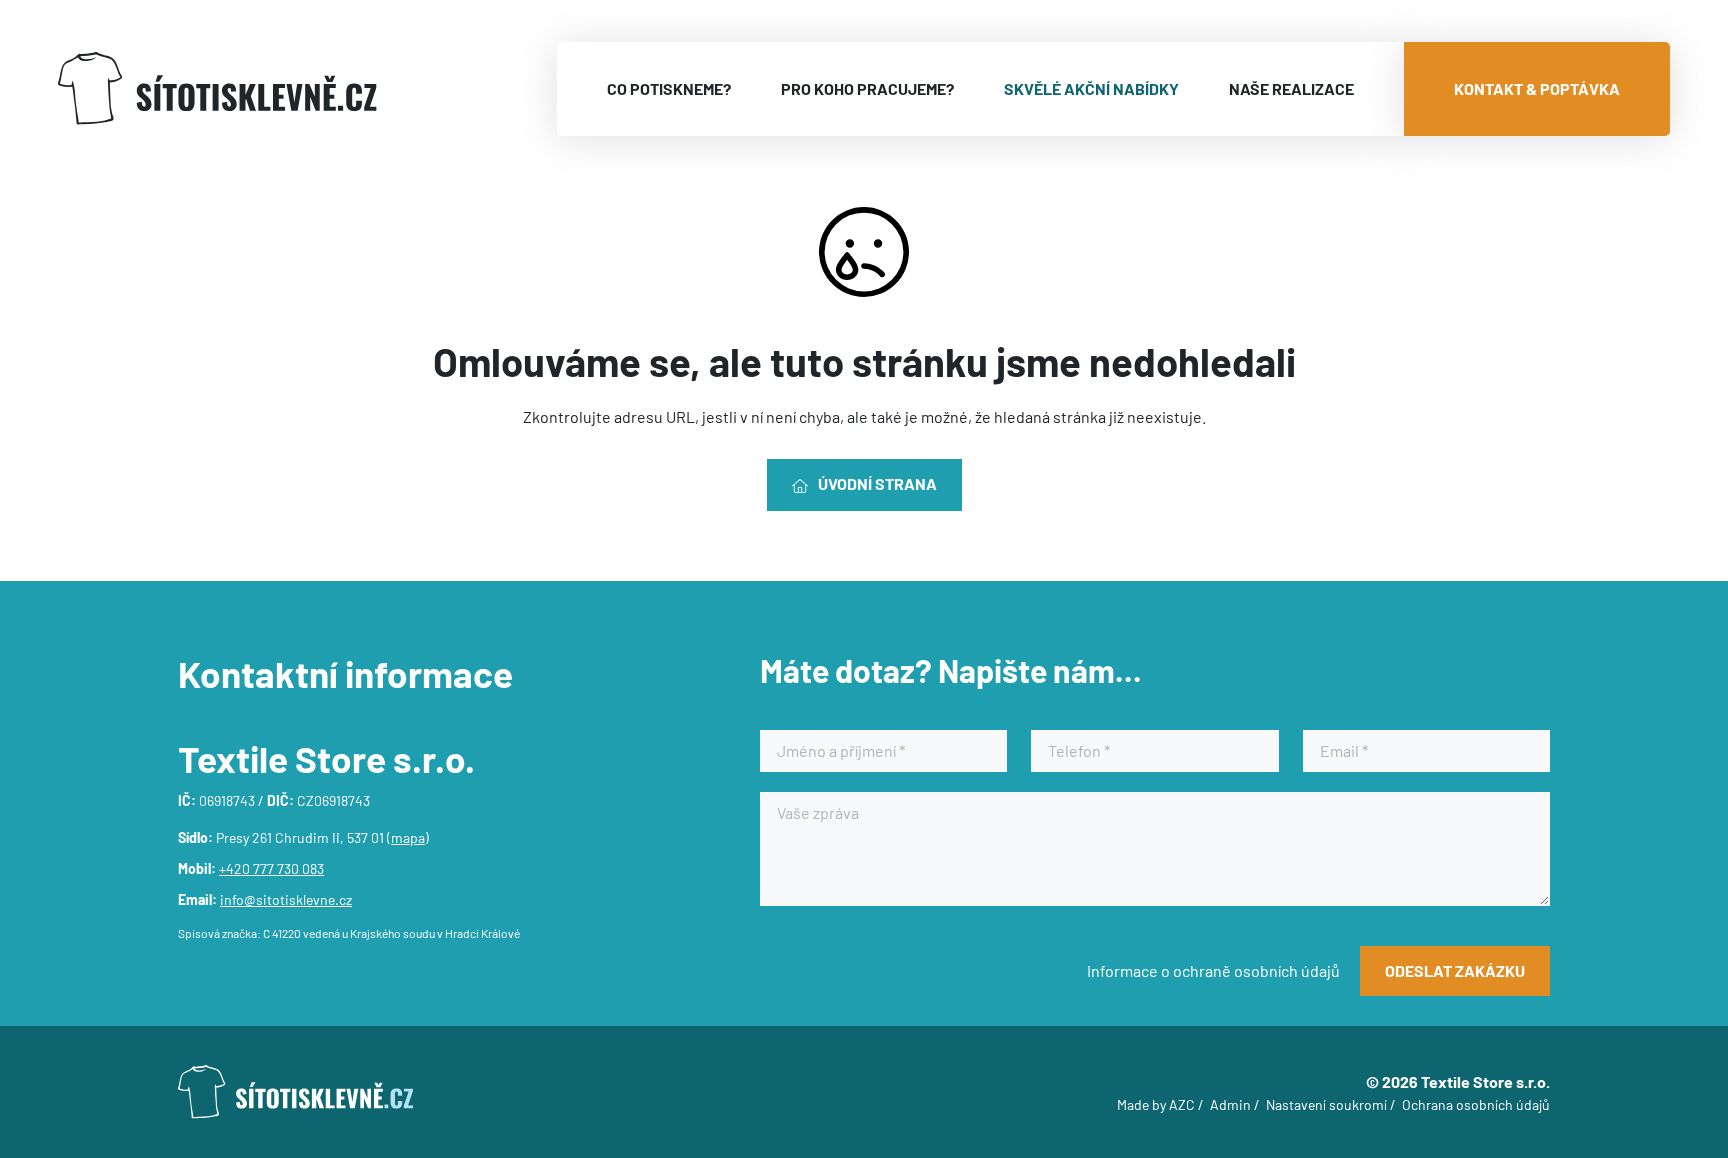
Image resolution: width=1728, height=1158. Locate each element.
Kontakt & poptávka (1537, 88)
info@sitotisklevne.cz (286, 899)
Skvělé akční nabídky (1091, 88)
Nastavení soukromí (1326, 1104)
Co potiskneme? (669, 88)
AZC (1182, 1104)
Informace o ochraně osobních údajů (1213, 970)
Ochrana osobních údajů (1476, 1104)
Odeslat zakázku (1455, 970)
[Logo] (217, 88)
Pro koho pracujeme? (867, 88)
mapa (408, 837)
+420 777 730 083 (271, 868)
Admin (1230, 1104)
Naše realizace (1291, 88)
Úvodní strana (877, 483)
